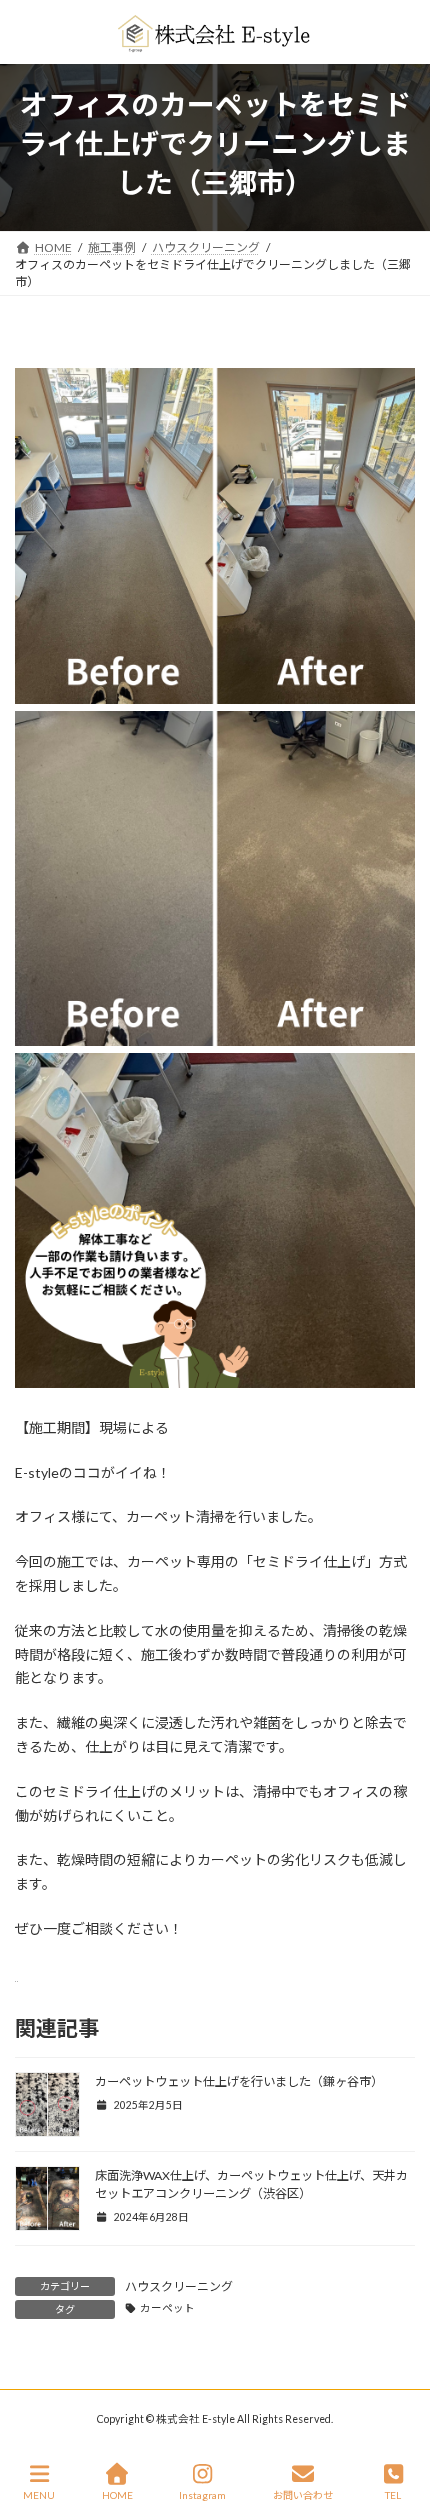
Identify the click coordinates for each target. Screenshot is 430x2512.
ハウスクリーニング (179, 2286)
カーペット (167, 2308)
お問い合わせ (303, 2495)
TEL (393, 2495)
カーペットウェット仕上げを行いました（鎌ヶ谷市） (239, 2081)
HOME (117, 2495)
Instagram (202, 2495)
